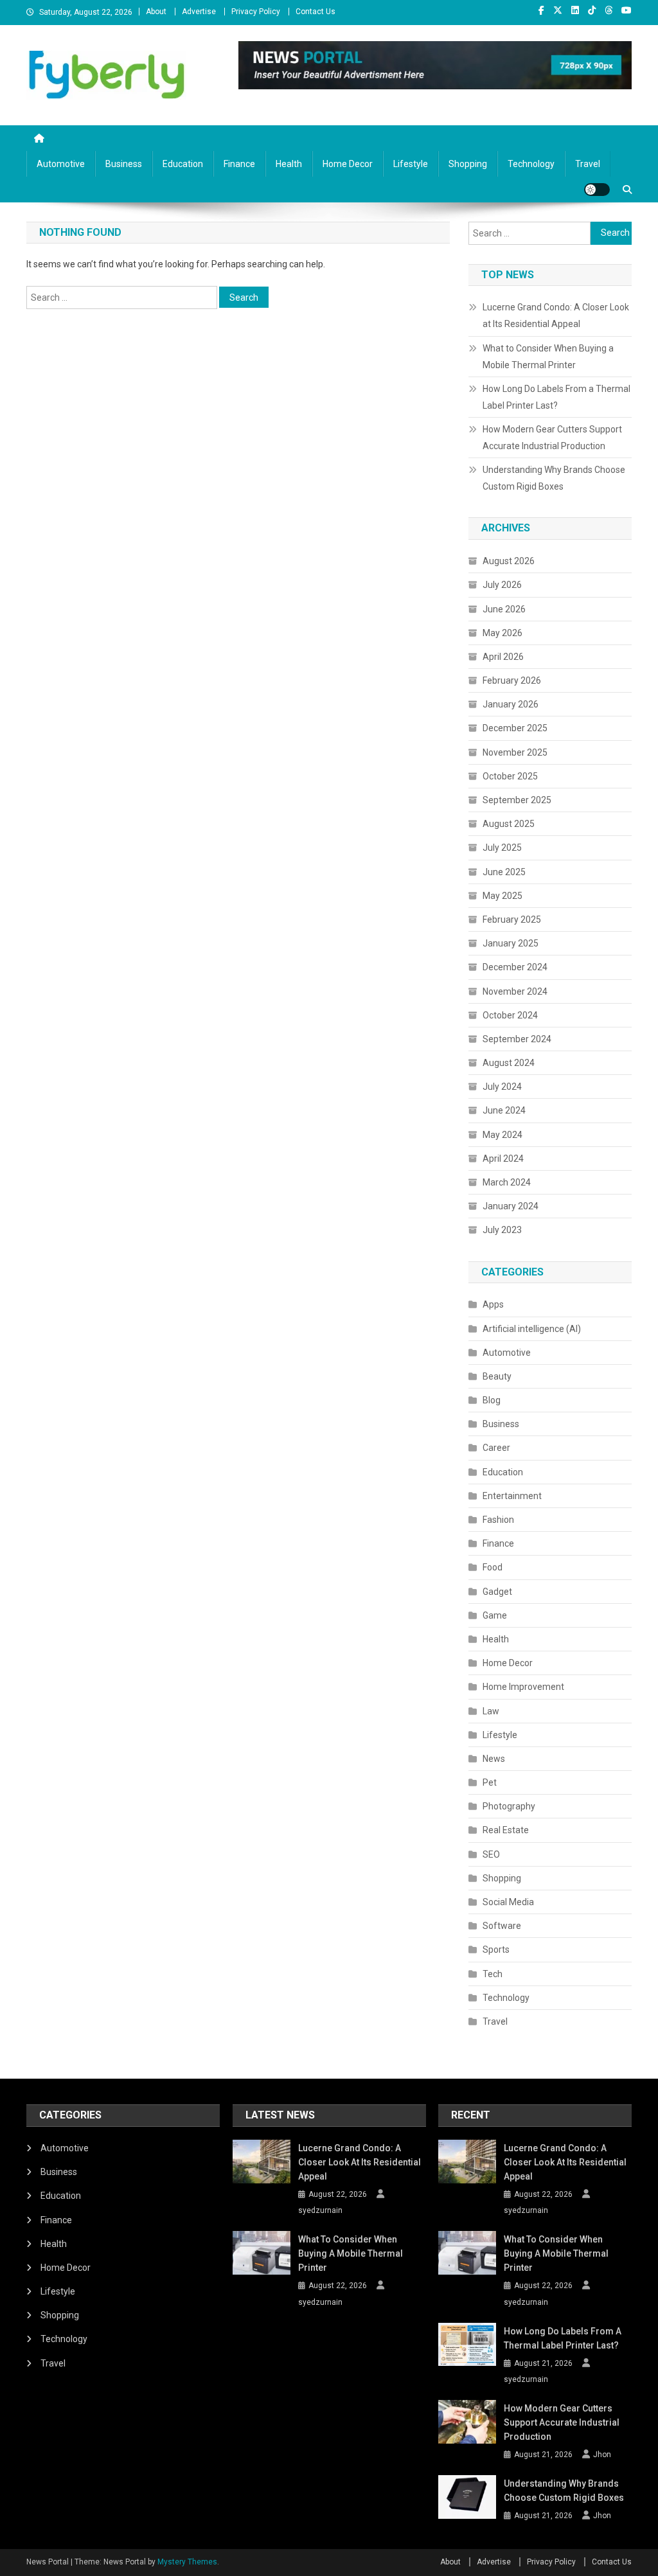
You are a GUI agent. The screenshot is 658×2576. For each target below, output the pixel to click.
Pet (490, 1782)
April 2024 (503, 1159)
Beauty (497, 1376)
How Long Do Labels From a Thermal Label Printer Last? (556, 397)
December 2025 (515, 728)
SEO (491, 1854)
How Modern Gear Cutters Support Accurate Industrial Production (552, 438)
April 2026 (503, 657)
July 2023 (502, 1230)
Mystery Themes (187, 2562)
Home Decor (348, 164)
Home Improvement (523, 1687)
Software (502, 1926)
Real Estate (506, 1830)
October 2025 (510, 776)
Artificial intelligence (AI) (532, 1329)
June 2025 (504, 872)
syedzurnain (320, 2210)
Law (491, 1711)
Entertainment (512, 1496)
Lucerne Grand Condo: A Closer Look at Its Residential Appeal (556, 315)
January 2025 (511, 943)
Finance (239, 164)
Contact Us (316, 12)
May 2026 (502, 633)
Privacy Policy (256, 12)
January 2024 (511, 1206)
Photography (509, 1806)
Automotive (61, 164)
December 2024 (515, 967)
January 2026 (511, 704)
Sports (496, 1950)
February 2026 (512, 680)
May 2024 (502, 1135)
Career (496, 1448)
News (494, 1759)
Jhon (602, 2455)
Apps (493, 1304)
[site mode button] (597, 190)
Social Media (508, 1902)
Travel (588, 164)
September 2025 (517, 800)
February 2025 (512, 919)
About (156, 12)
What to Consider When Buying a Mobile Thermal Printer (548, 357)
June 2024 (504, 1110)
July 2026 (502, 585)
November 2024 (515, 991)
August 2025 (509, 824)
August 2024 (509, 1063)
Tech (493, 1974)
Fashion (498, 1520)
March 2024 (507, 1182)
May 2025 (502, 896)
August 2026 (509, 561)
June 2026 (504, 609)
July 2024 (502, 1087)
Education (183, 164)
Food (493, 1567)
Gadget (497, 1592)
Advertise (199, 12)
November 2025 (515, 752)
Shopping (468, 164)
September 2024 (517, 1039)
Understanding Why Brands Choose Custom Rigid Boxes (554, 478)
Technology (531, 164)
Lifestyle (411, 164)
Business (124, 164)
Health (289, 164)
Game (495, 1615)
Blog (492, 1400)
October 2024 (510, 1015)
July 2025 (502, 848)
